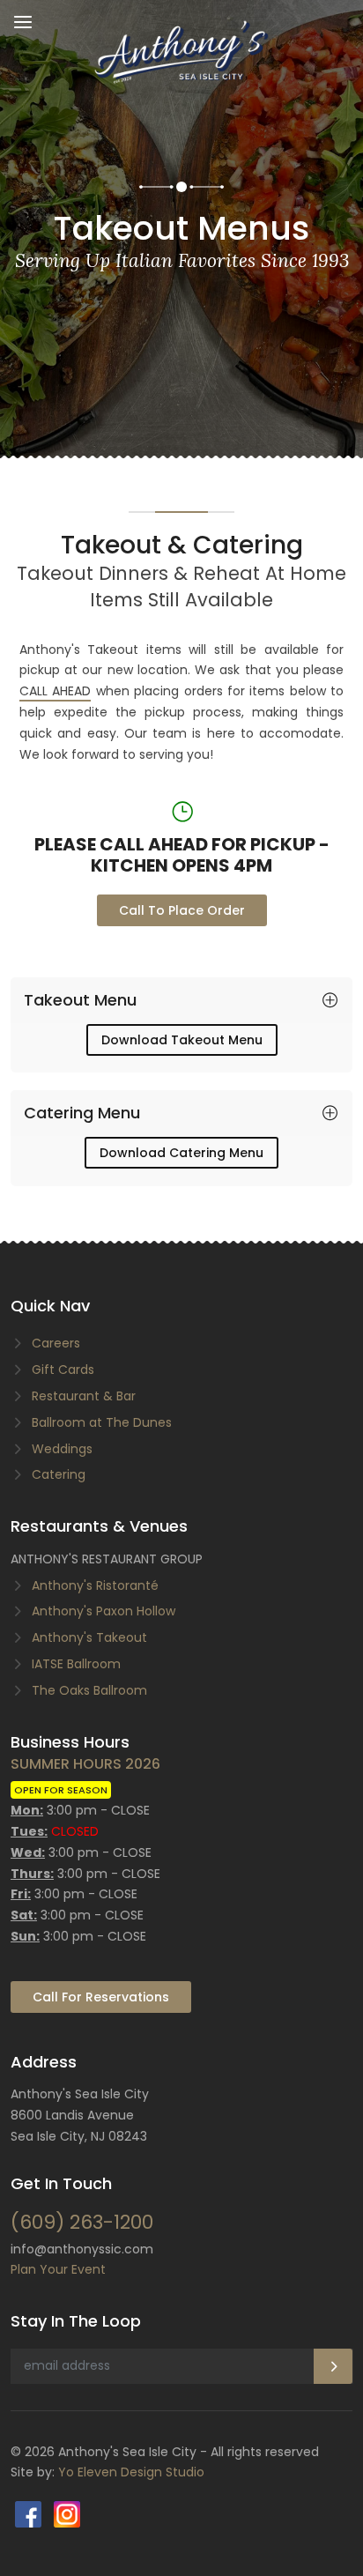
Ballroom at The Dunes (102, 1422)
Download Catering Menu (181, 1153)
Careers (56, 1343)
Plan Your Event (58, 2269)
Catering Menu (82, 1113)
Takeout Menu (80, 1000)
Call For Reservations (101, 1997)
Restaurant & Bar (84, 1396)
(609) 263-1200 (82, 2222)
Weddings (62, 1449)
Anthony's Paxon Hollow (104, 1611)
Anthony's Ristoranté (95, 1585)
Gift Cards (63, 1370)
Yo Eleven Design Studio (131, 2472)
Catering (59, 1474)
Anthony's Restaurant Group (107, 1559)
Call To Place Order (182, 910)
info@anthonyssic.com (82, 2249)
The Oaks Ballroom (89, 1690)
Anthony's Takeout (89, 1637)
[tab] (181, 1000)
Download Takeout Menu (182, 1040)
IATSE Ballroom (76, 1664)
